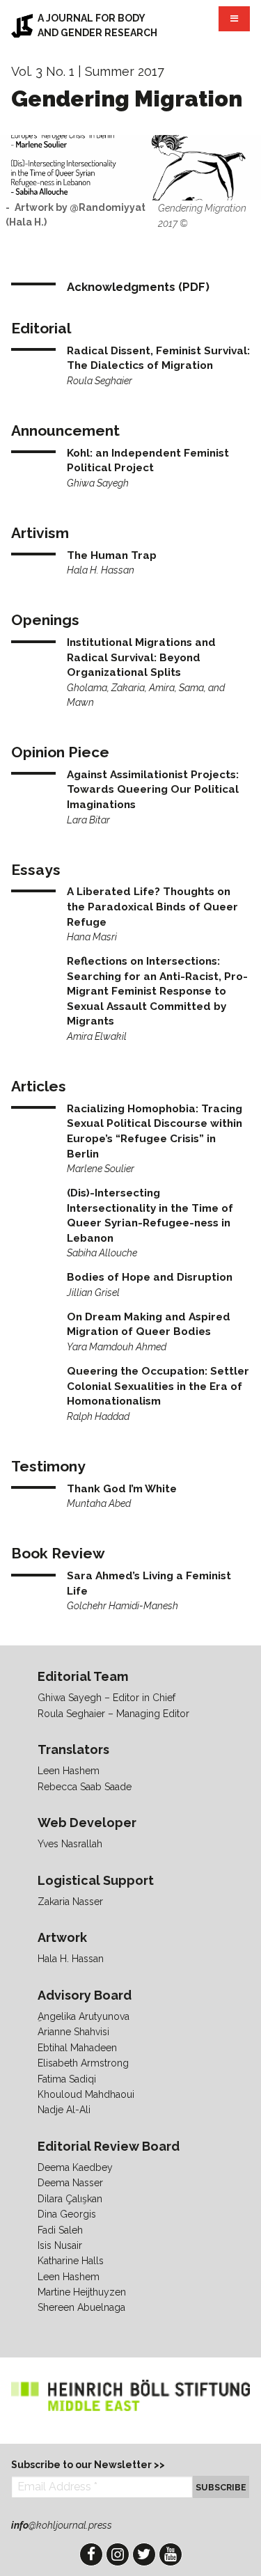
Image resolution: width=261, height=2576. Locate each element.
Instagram (118, 2554)
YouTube (171, 2554)
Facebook (91, 2554)
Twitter (144, 2554)
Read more (158, 366)
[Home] (22, 26)
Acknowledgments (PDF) (138, 287)
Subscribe (221, 2487)
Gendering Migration (127, 98)
